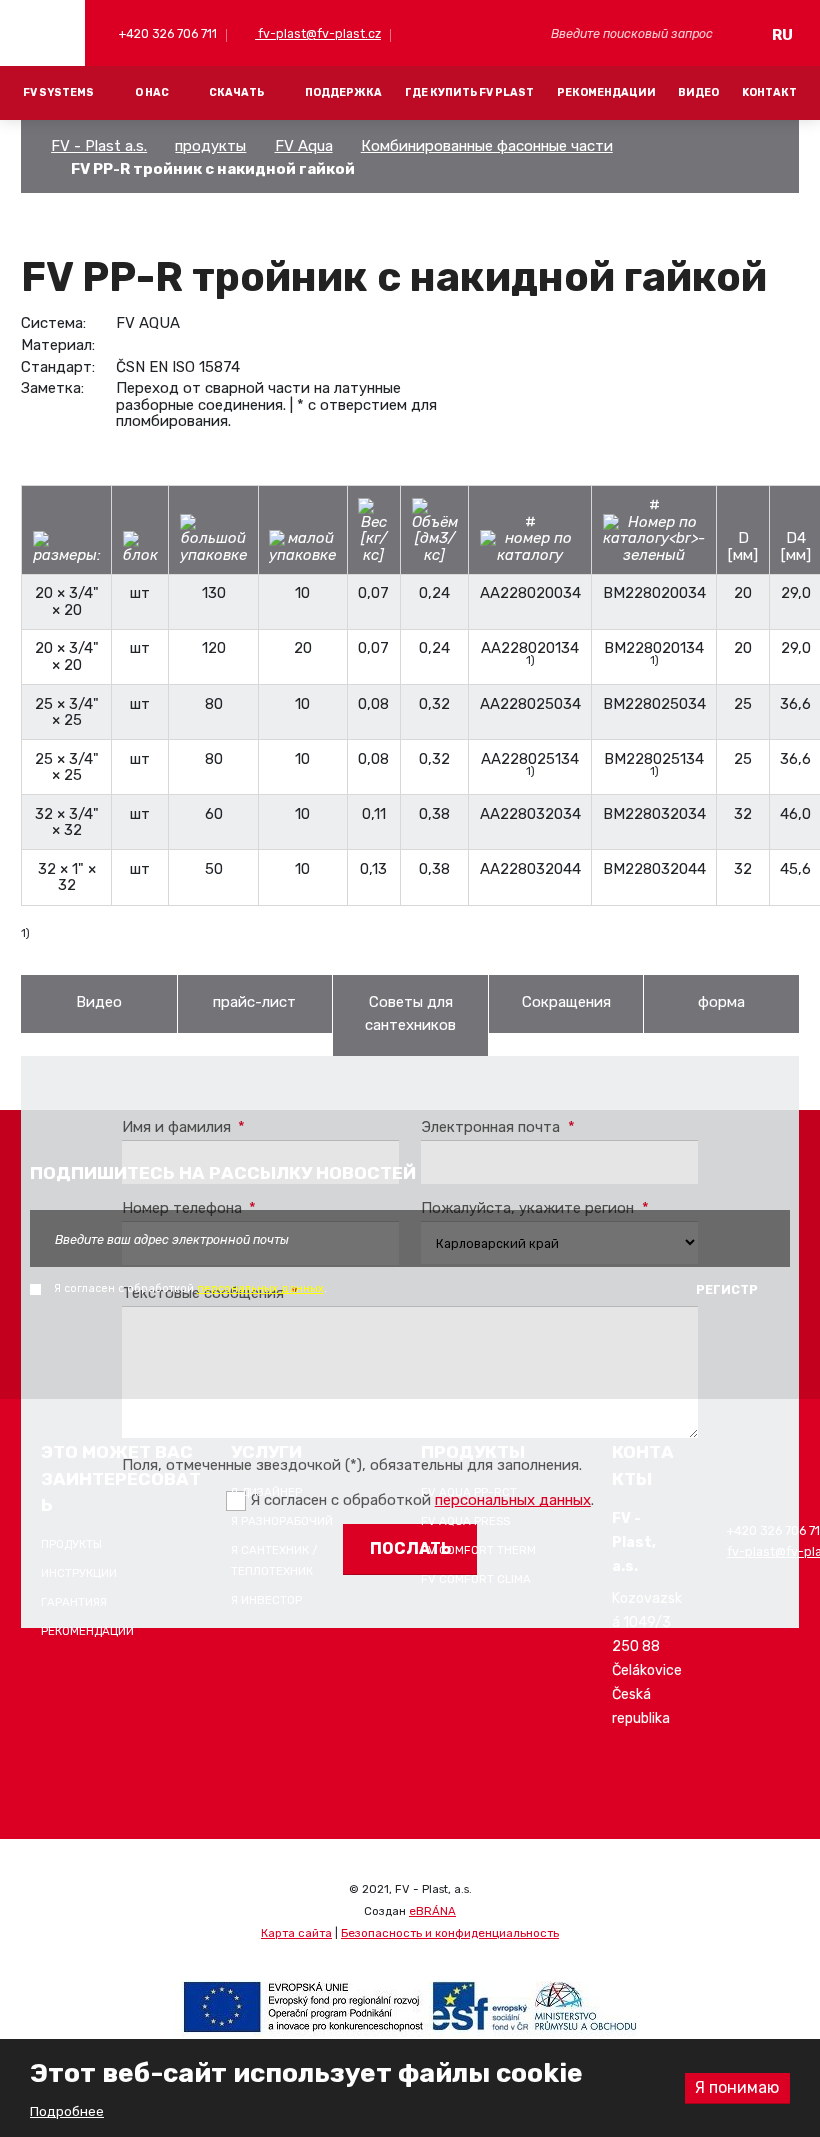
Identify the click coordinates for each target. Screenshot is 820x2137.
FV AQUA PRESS (465, 1521)
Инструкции (79, 1573)
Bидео (99, 1002)
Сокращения (566, 1002)
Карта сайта (296, 1933)
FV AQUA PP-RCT (469, 1492)
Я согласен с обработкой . (190, 1288)
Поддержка (343, 92)
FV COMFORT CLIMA (476, 1579)
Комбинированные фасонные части (487, 146)
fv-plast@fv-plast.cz (318, 33)
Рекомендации (606, 92)
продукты (210, 146)
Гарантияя (74, 1602)
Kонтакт (769, 92)
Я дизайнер (266, 1492)
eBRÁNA (432, 1911)
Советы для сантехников (410, 1013)
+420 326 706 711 (166, 33)
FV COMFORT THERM (478, 1550)
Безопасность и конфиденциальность (450, 1933)
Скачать (236, 92)
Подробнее (67, 2111)
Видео (698, 92)
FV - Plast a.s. (99, 146)
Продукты (71, 1544)
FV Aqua (304, 146)
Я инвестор (266, 1600)
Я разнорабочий (282, 1521)
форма (721, 1002)
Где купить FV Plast (469, 92)
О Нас (152, 92)
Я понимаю (737, 2087)
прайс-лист (254, 1002)
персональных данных (260, 1288)
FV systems (58, 92)
